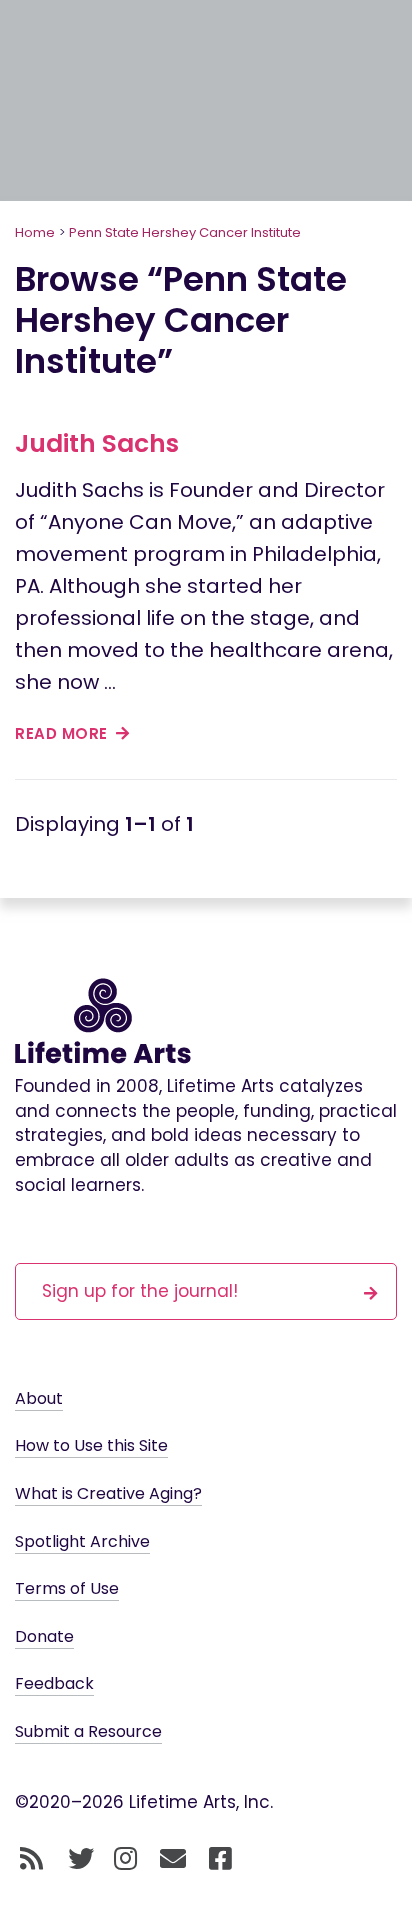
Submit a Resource (88, 1731)
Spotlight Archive (82, 1541)
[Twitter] (81, 1859)
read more (63, 733)
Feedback (54, 1683)
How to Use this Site (91, 1445)
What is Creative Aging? (108, 1493)
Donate (44, 1636)
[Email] (173, 1859)
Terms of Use (67, 1588)
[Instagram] (125, 1859)
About (39, 1398)
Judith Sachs (97, 443)
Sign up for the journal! (140, 1291)
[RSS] (31, 1859)
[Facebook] (220, 1859)
